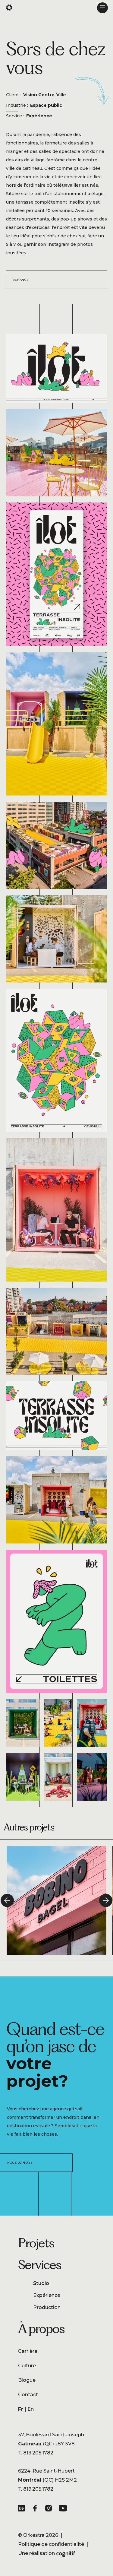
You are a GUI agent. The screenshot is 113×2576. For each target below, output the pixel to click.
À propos (41, 2328)
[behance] (23, 2509)
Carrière (28, 2351)
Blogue (27, 2380)
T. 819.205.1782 (36, 2453)
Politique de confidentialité (51, 2544)
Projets (36, 2243)
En (31, 2409)
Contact (28, 2395)
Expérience (47, 2295)
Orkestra (34, 2535)
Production (47, 2307)
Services (40, 2264)
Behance (21, 280)
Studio (41, 2283)
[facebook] (36, 2509)
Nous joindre (20, 2163)
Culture (27, 2366)
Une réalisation (47, 2554)
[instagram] (50, 2509)
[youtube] (63, 2509)
